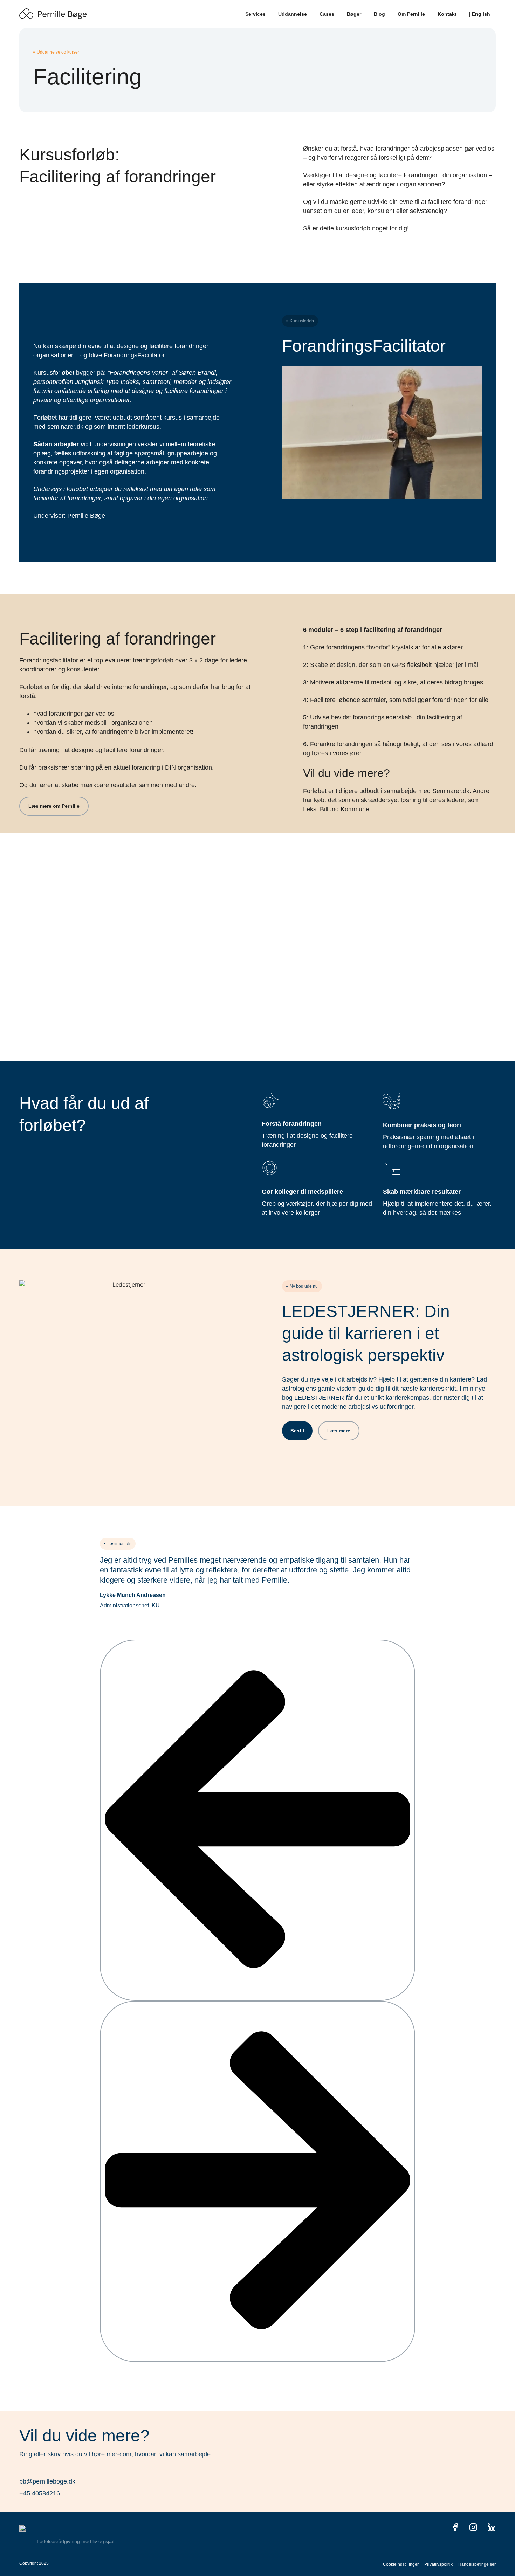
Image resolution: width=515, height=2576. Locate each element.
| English (480, 14)
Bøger (354, 14)
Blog (379, 14)
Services (255, 14)
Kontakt (447, 14)
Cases (327, 14)
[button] (257, 1820)
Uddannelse (293, 14)
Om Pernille (411, 14)
